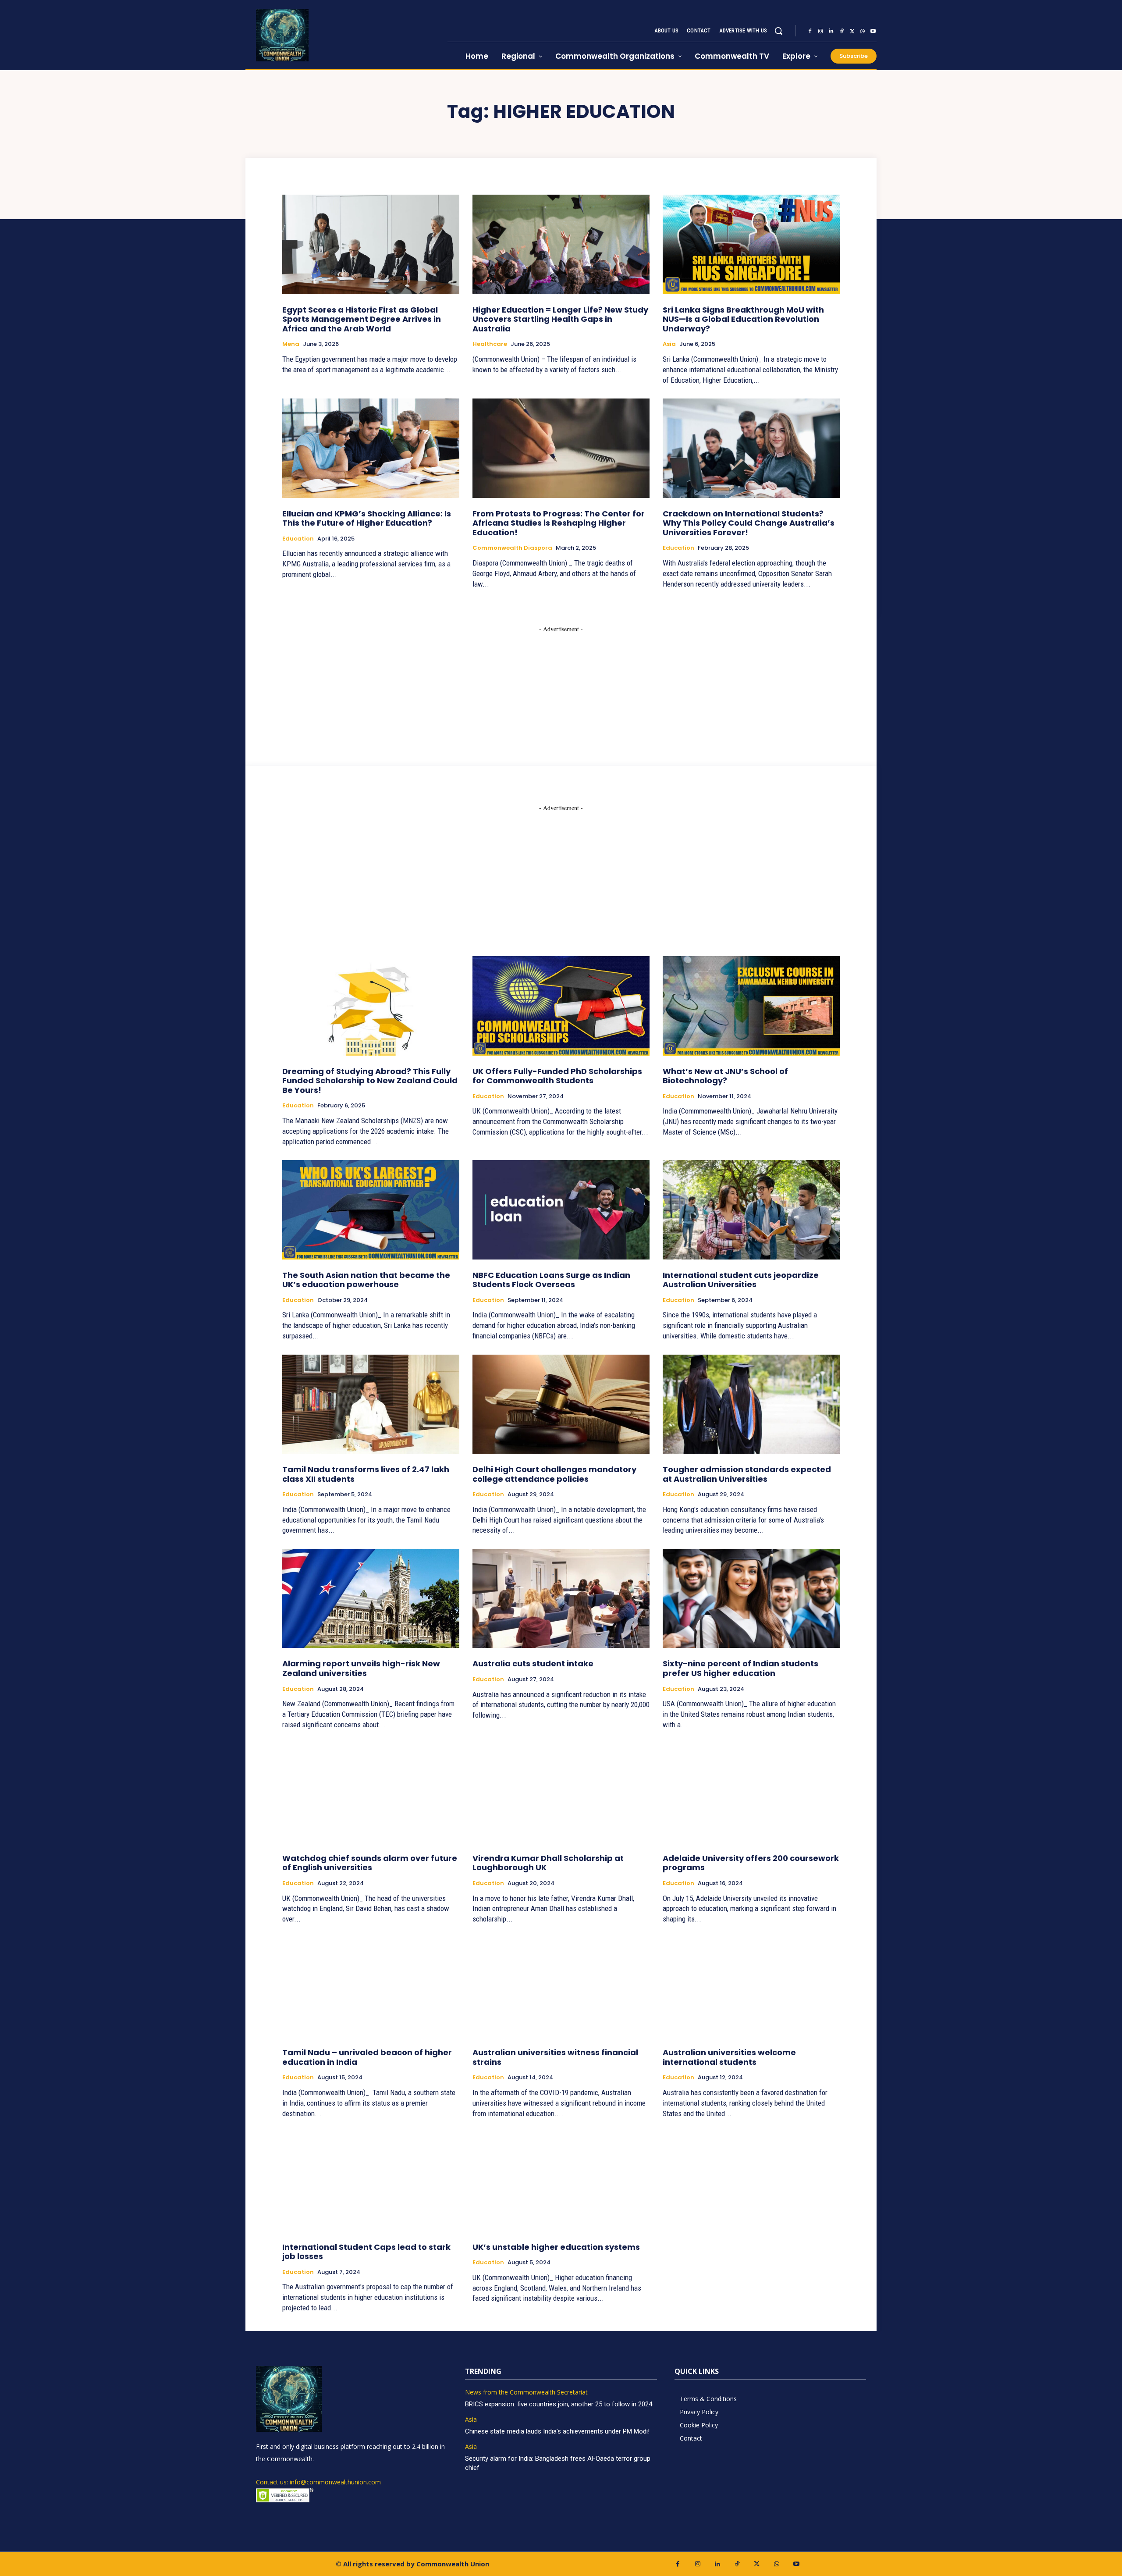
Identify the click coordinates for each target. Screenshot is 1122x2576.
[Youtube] (873, 31)
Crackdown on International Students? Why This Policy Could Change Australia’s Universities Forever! (749, 523)
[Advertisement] (561, 688)
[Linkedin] (831, 31)
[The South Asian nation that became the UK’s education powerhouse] (371, 1210)
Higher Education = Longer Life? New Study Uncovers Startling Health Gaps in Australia (560, 319)
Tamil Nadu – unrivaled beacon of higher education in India (367, 2057)
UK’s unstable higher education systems (556, 2247)
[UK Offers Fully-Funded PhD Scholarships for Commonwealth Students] (561, 1006)
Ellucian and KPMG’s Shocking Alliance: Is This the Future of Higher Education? (367, 518)
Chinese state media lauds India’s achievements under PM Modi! (558, 2431)
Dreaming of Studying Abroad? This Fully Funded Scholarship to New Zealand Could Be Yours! (370, 1081)
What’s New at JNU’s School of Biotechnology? (725, 1076)
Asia (669, 344)
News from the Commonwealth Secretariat (526, 2393)
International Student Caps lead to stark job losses (366, 2252)
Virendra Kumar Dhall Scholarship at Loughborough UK (548, 1863)
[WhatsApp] (863, 31)
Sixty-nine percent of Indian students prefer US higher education (740, 1668)
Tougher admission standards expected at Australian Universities (747, 1474)
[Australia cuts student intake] (561, 1598)
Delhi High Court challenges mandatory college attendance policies (554, 1474)
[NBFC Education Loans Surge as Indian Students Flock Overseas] (561, 1210)
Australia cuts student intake (533, 1663)
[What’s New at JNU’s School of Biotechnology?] (751, 1006)
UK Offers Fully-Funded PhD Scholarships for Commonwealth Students (557, 1076)
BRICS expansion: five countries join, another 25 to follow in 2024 (559, 2404)
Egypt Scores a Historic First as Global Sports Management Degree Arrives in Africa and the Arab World (362, 319)
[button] (778, 31)
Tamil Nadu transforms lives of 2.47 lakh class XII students (366, 1474)
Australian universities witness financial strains (555, 2057)
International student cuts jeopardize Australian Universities (741, 1280)
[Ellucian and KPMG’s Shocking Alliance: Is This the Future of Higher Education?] (371, 448)
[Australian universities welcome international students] (751, 1987)
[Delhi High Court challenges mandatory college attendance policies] (561, 1404)
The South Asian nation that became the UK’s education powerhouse (366, 1280)
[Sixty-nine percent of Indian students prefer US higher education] (751, 1598)
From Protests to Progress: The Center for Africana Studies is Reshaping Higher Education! (559, 523)
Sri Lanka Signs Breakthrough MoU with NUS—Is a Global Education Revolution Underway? (743, 319)
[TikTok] (841, 31)
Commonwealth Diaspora (512, 548)
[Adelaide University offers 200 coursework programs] (751, 1793)
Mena (291, 344)
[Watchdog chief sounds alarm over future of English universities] (371, 1793)
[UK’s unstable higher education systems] (561, 2181)
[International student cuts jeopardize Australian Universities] (751, 1210)
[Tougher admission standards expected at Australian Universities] (751, 1404)
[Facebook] (810, 31)
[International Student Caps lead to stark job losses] (371, 2181)
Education (298, 539)
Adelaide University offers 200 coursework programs (751, 1863)
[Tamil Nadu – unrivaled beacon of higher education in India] (371, 1987)
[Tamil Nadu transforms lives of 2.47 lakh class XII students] (371, 1404)
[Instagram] (820, 31)
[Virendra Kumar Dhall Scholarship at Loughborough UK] (561, 1793)
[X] (852, 31)
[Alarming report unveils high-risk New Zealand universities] (371, 1598)
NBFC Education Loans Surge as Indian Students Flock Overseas (551, 1280)
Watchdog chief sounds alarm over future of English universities (370, 1863)
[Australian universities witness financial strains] (561, 1987)
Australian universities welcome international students (729, 2057)
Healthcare (490, 344)
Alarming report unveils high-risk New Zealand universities (361, 1668)
